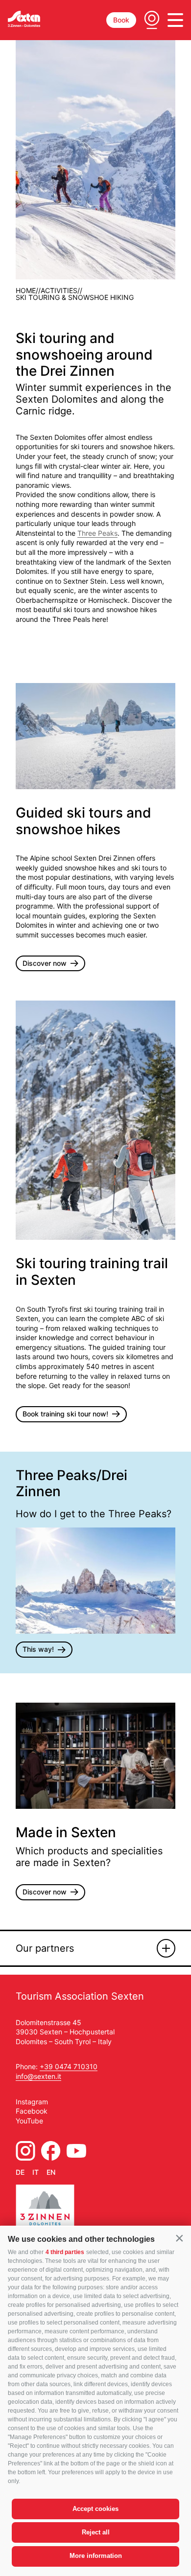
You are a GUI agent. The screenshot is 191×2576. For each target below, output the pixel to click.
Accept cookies (95, 2509)
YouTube (29, 2121)
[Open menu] (175, 20)
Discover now (45, 963)
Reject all (96, 2532)
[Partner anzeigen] (166, 1948)
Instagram (32, 2102)
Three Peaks (97, 533)
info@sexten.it (38, 2076)
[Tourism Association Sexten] (24, 19)
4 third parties (65, 2252)
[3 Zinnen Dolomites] (45, 2210)
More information (96, 2556)
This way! (38, 1649)
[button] (179, 2238)
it (36, 2172)
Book (121, 20)
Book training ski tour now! (65, 1414)
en (51, 2172)
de (20, 2172)
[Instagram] (25, 2151)
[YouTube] (76, 2151)
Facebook (32, 2111)
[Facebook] (51, 2151)
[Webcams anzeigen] (152, 20)
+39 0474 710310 (69, 2066)
